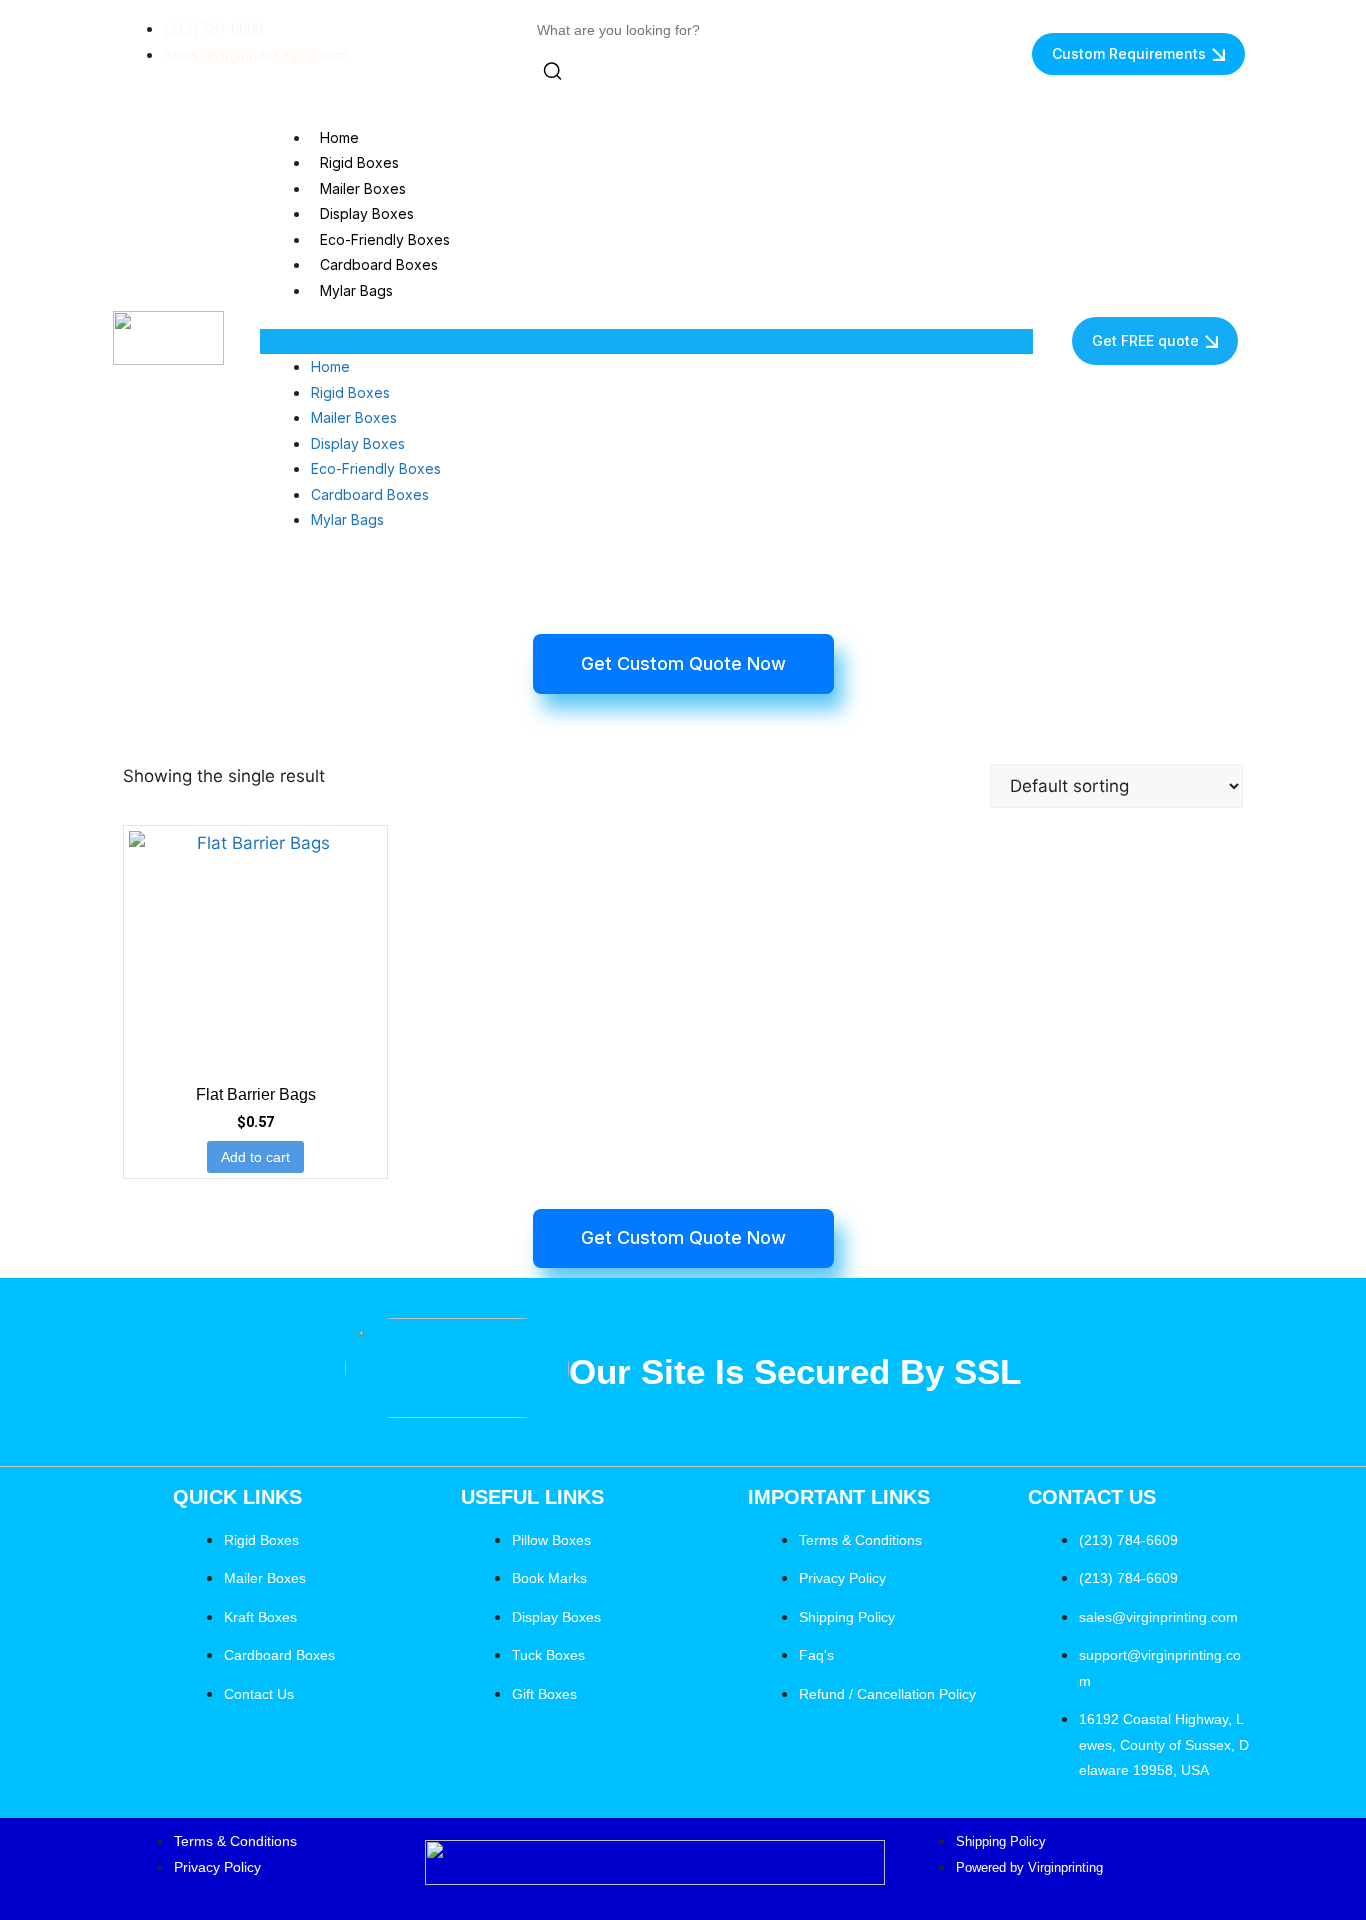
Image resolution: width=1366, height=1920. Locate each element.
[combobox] (627, 30)
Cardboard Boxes (379, 264)
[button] (646, 342)
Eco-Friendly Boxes (385, 239)
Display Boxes (367, 213)
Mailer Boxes (363, 188)
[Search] (552, 75)
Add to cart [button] (255, 1157)
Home (339, 137)
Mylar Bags (356, 290)
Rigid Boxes (359, 162)
